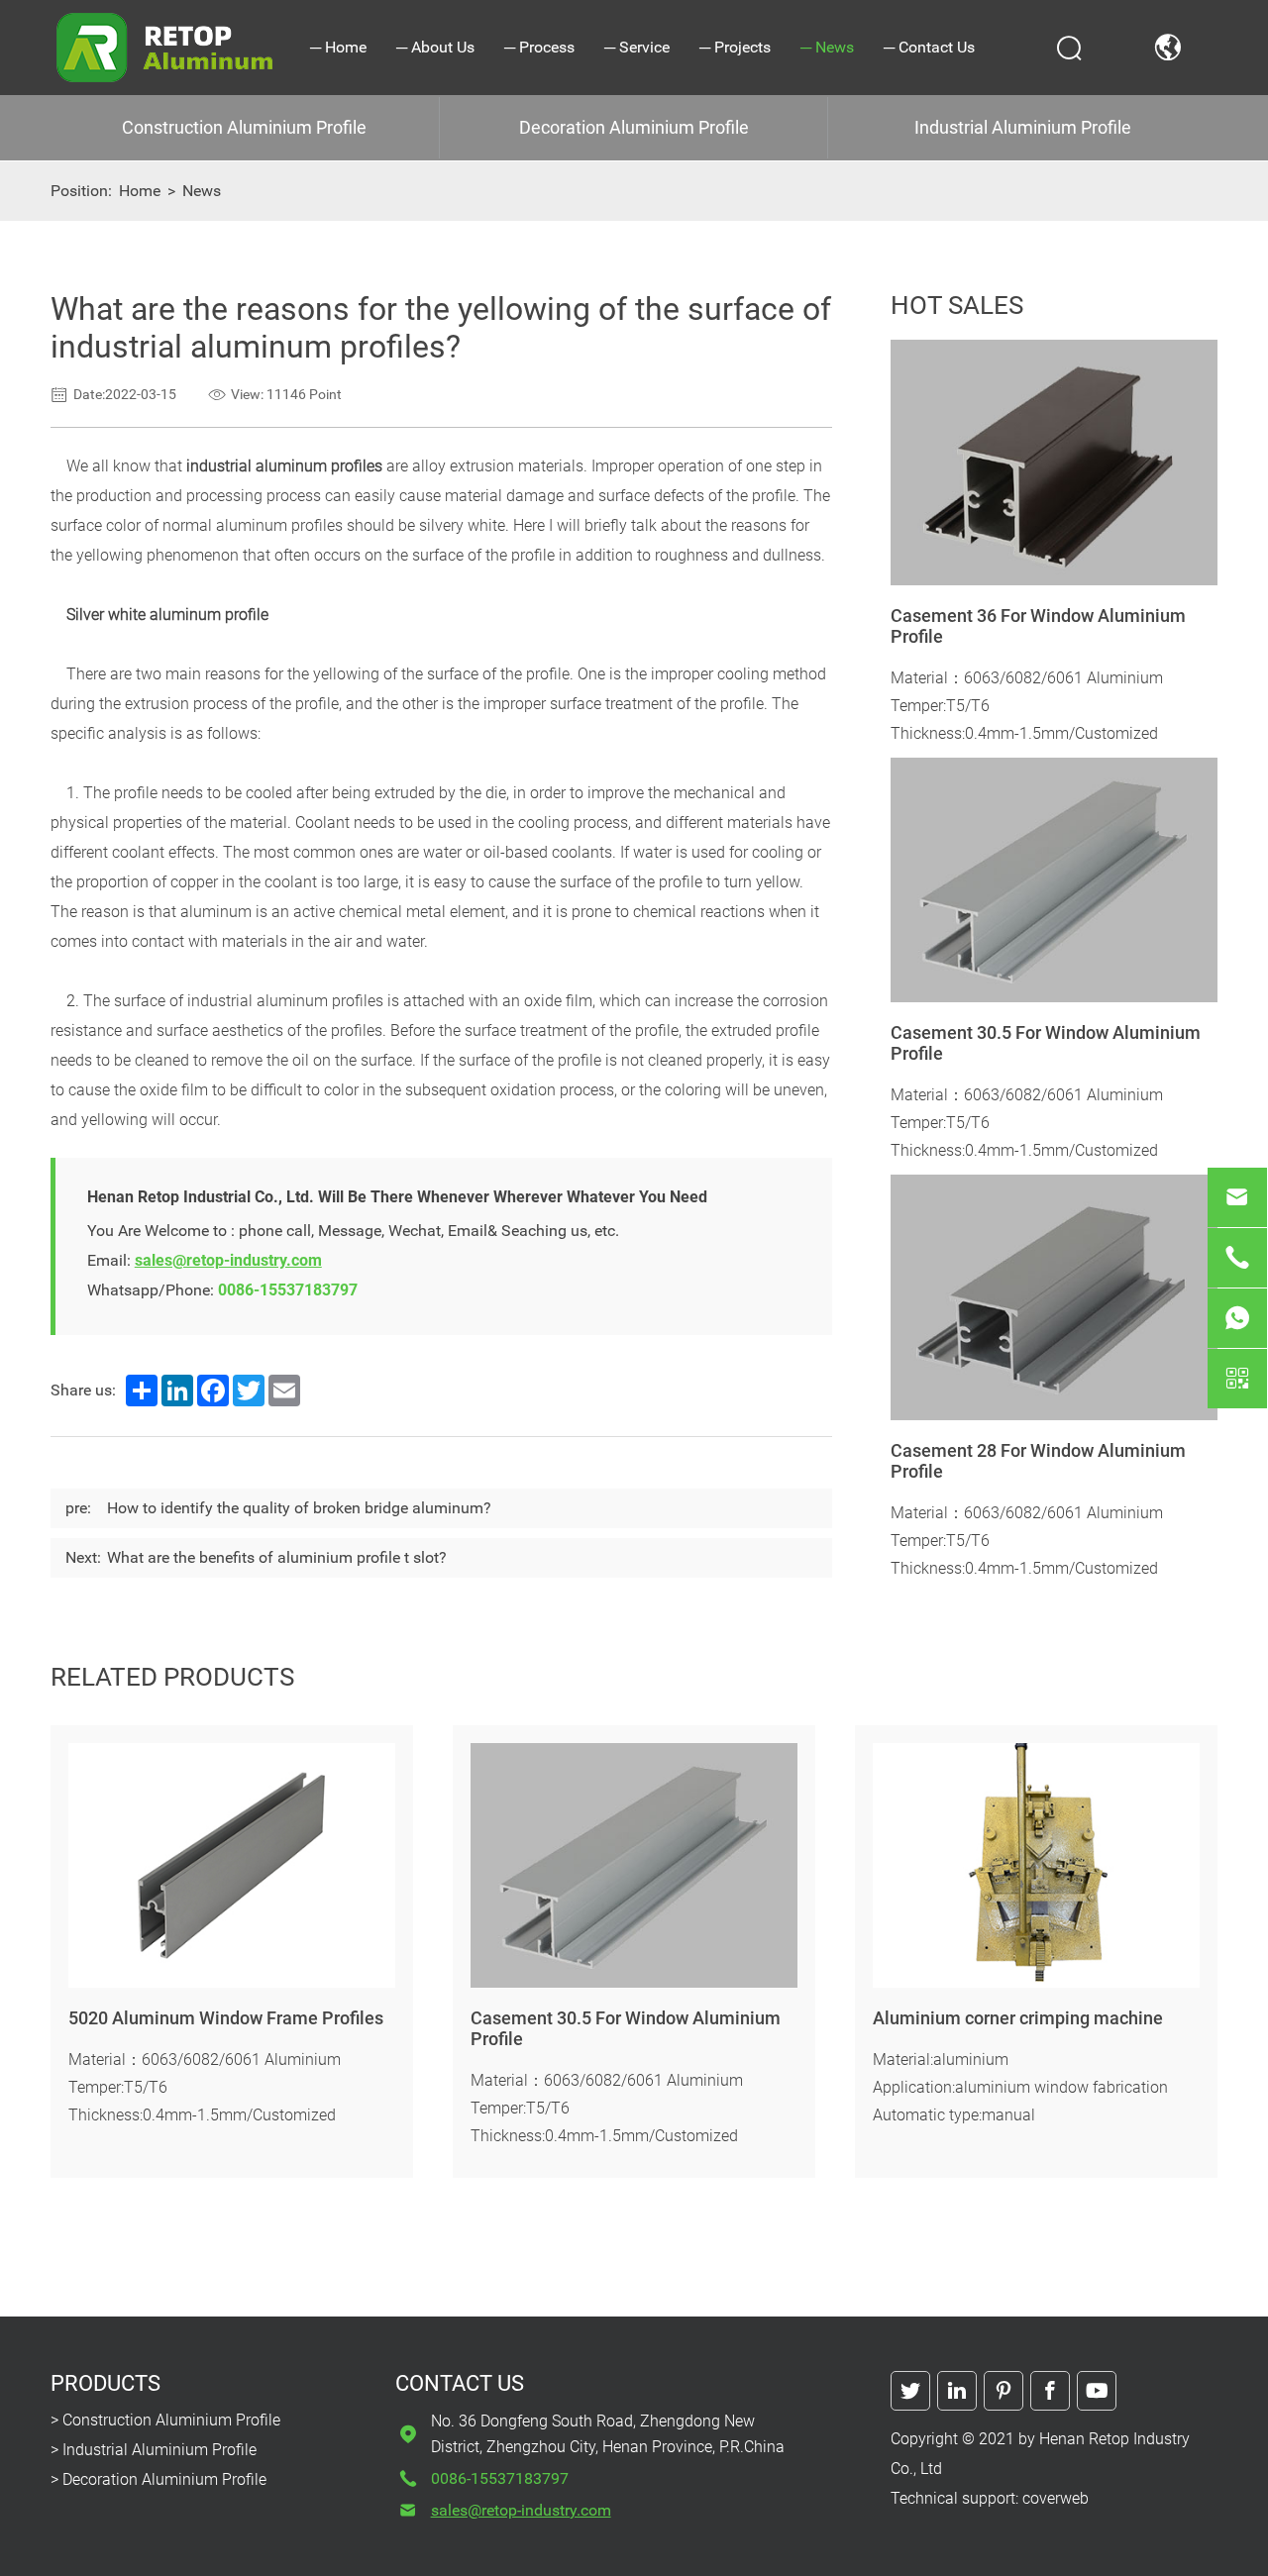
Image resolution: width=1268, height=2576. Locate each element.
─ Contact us (929, 47)
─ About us (435, 47)
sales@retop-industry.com (228, 1260)
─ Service (637, 47)
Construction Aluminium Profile (244, 127)
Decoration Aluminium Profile (634, 127)
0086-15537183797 (288, 1290)
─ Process (539, 47)
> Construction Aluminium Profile (165, 2420)
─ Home (338, 47)
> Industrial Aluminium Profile (154, 2450)
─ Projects (735, 47)
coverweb (1056, 2498)
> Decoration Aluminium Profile (158, 2479)
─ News (827, 47)
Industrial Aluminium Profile (1023, 127)
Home (140, 191)
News (202, 191)
